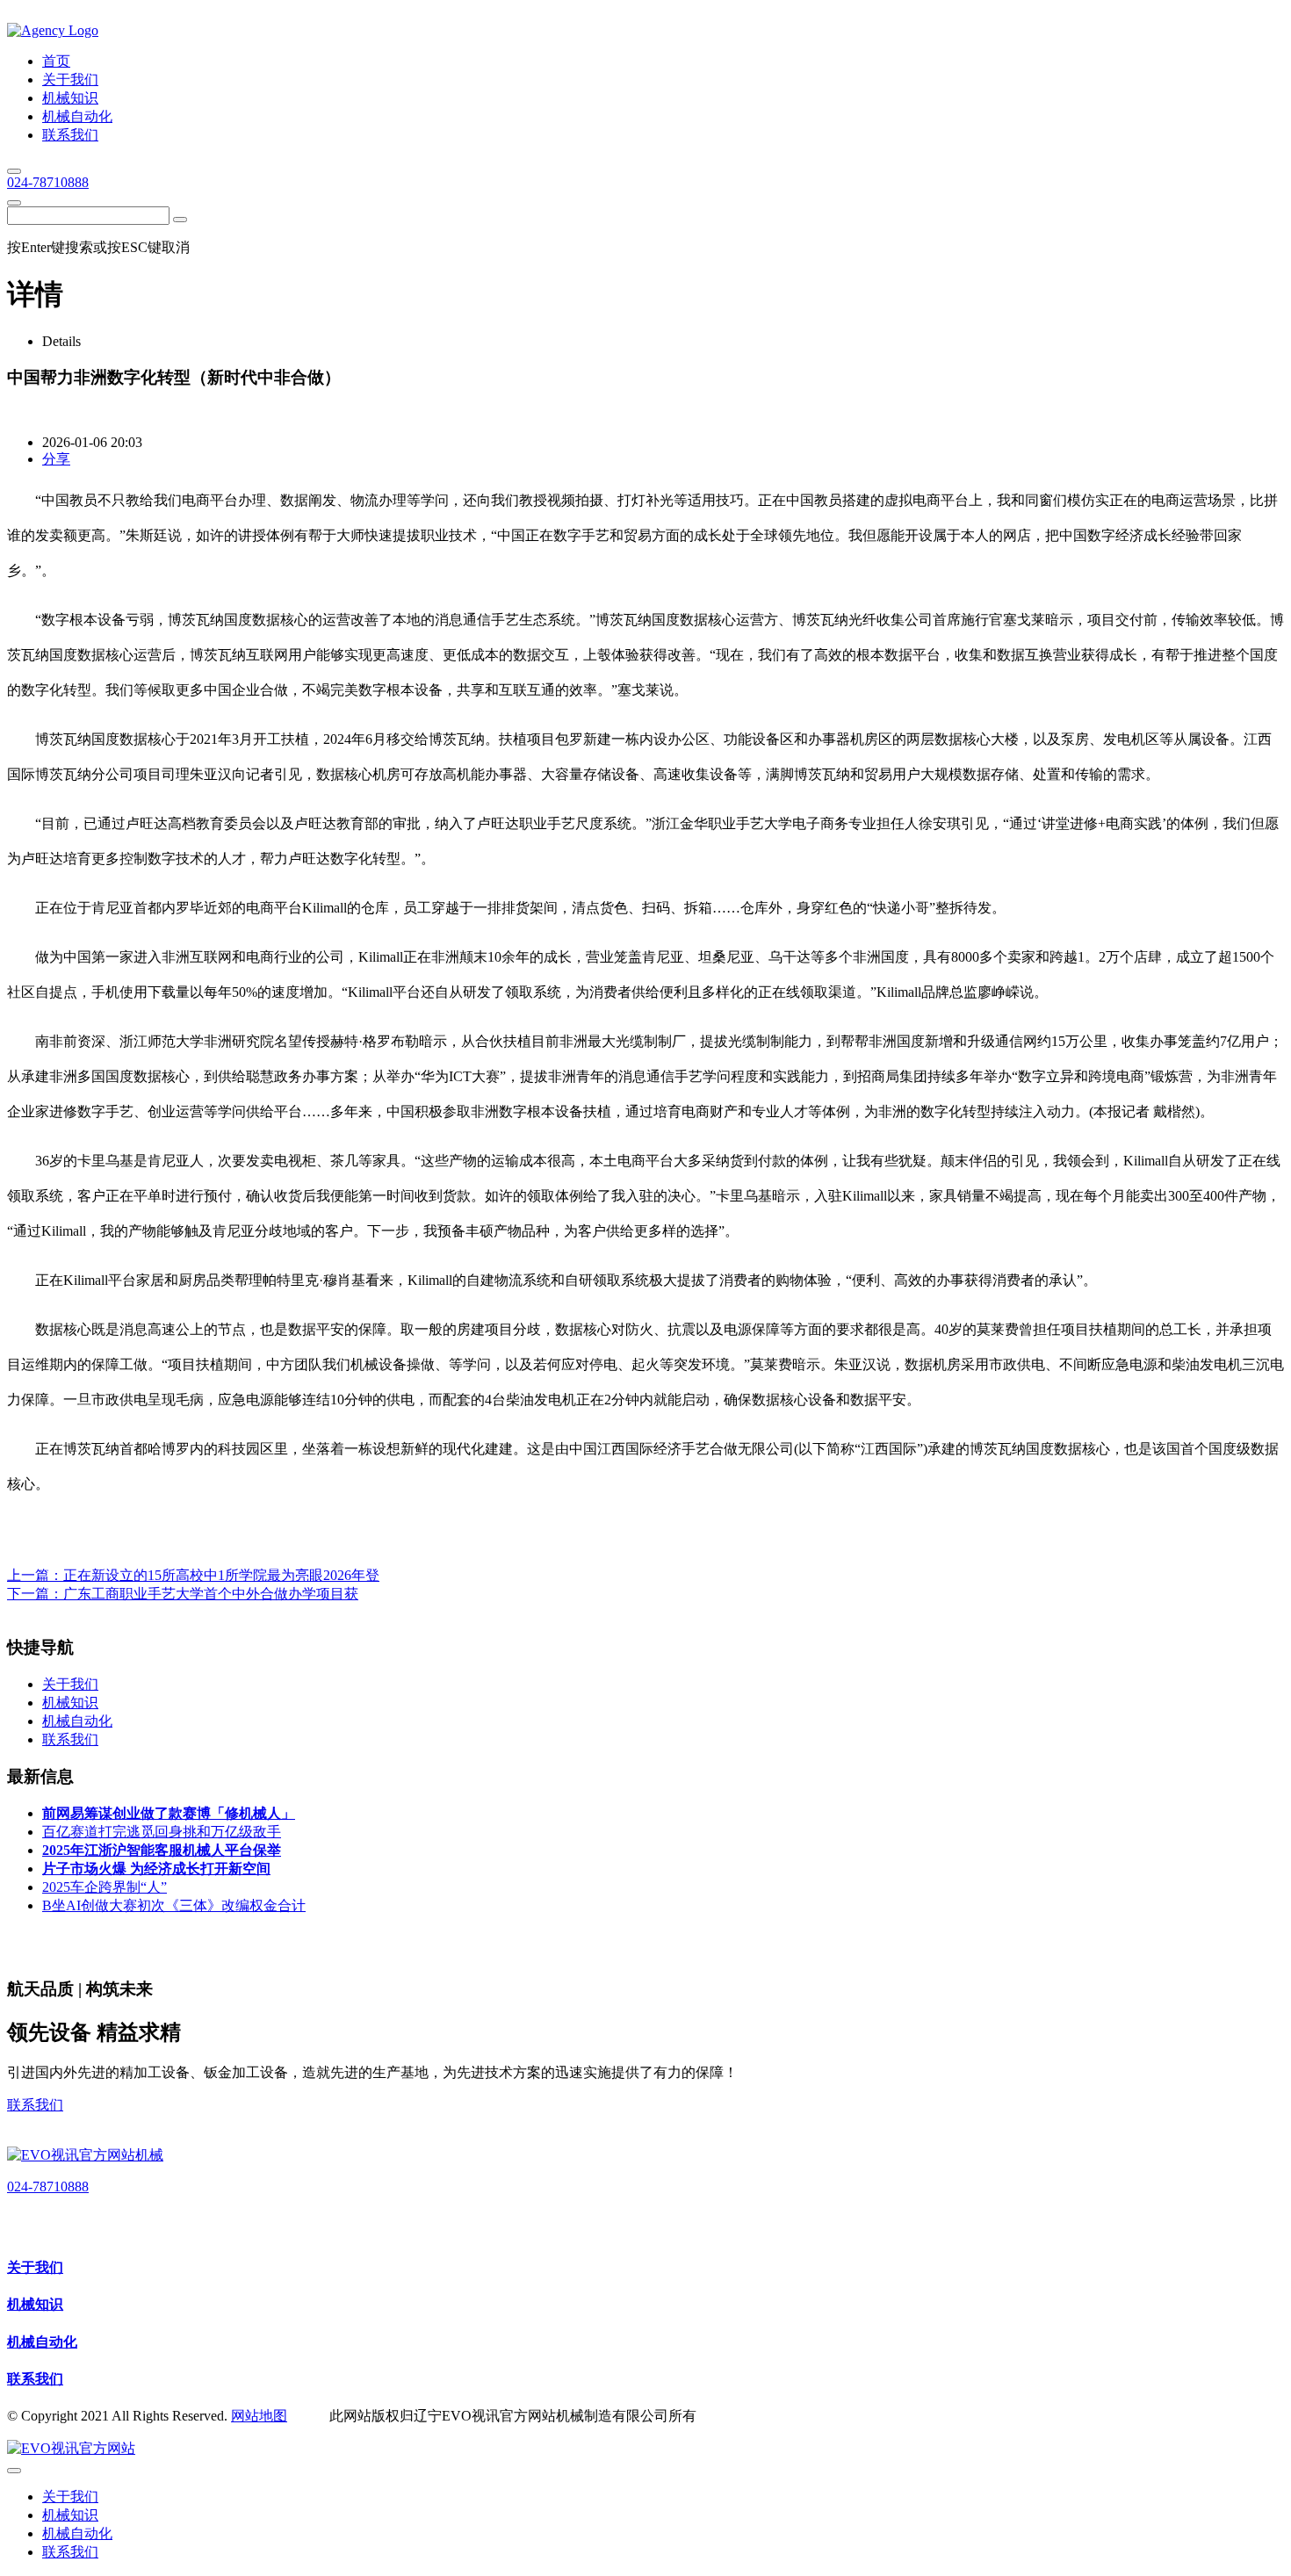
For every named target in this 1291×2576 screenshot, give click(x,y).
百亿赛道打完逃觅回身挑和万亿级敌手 (162, 1832)
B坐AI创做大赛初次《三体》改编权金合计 (174, 1905)
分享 (56, 459)
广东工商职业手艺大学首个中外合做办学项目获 (211, 1594)
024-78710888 (48, 182)
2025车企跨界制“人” (105, 1887)
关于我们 (35, 2267)
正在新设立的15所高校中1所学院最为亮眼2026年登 (221, 1575)
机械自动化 (42, 2342)
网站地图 (259, 2416)
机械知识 (35, 2304)
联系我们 (35, 2105)
